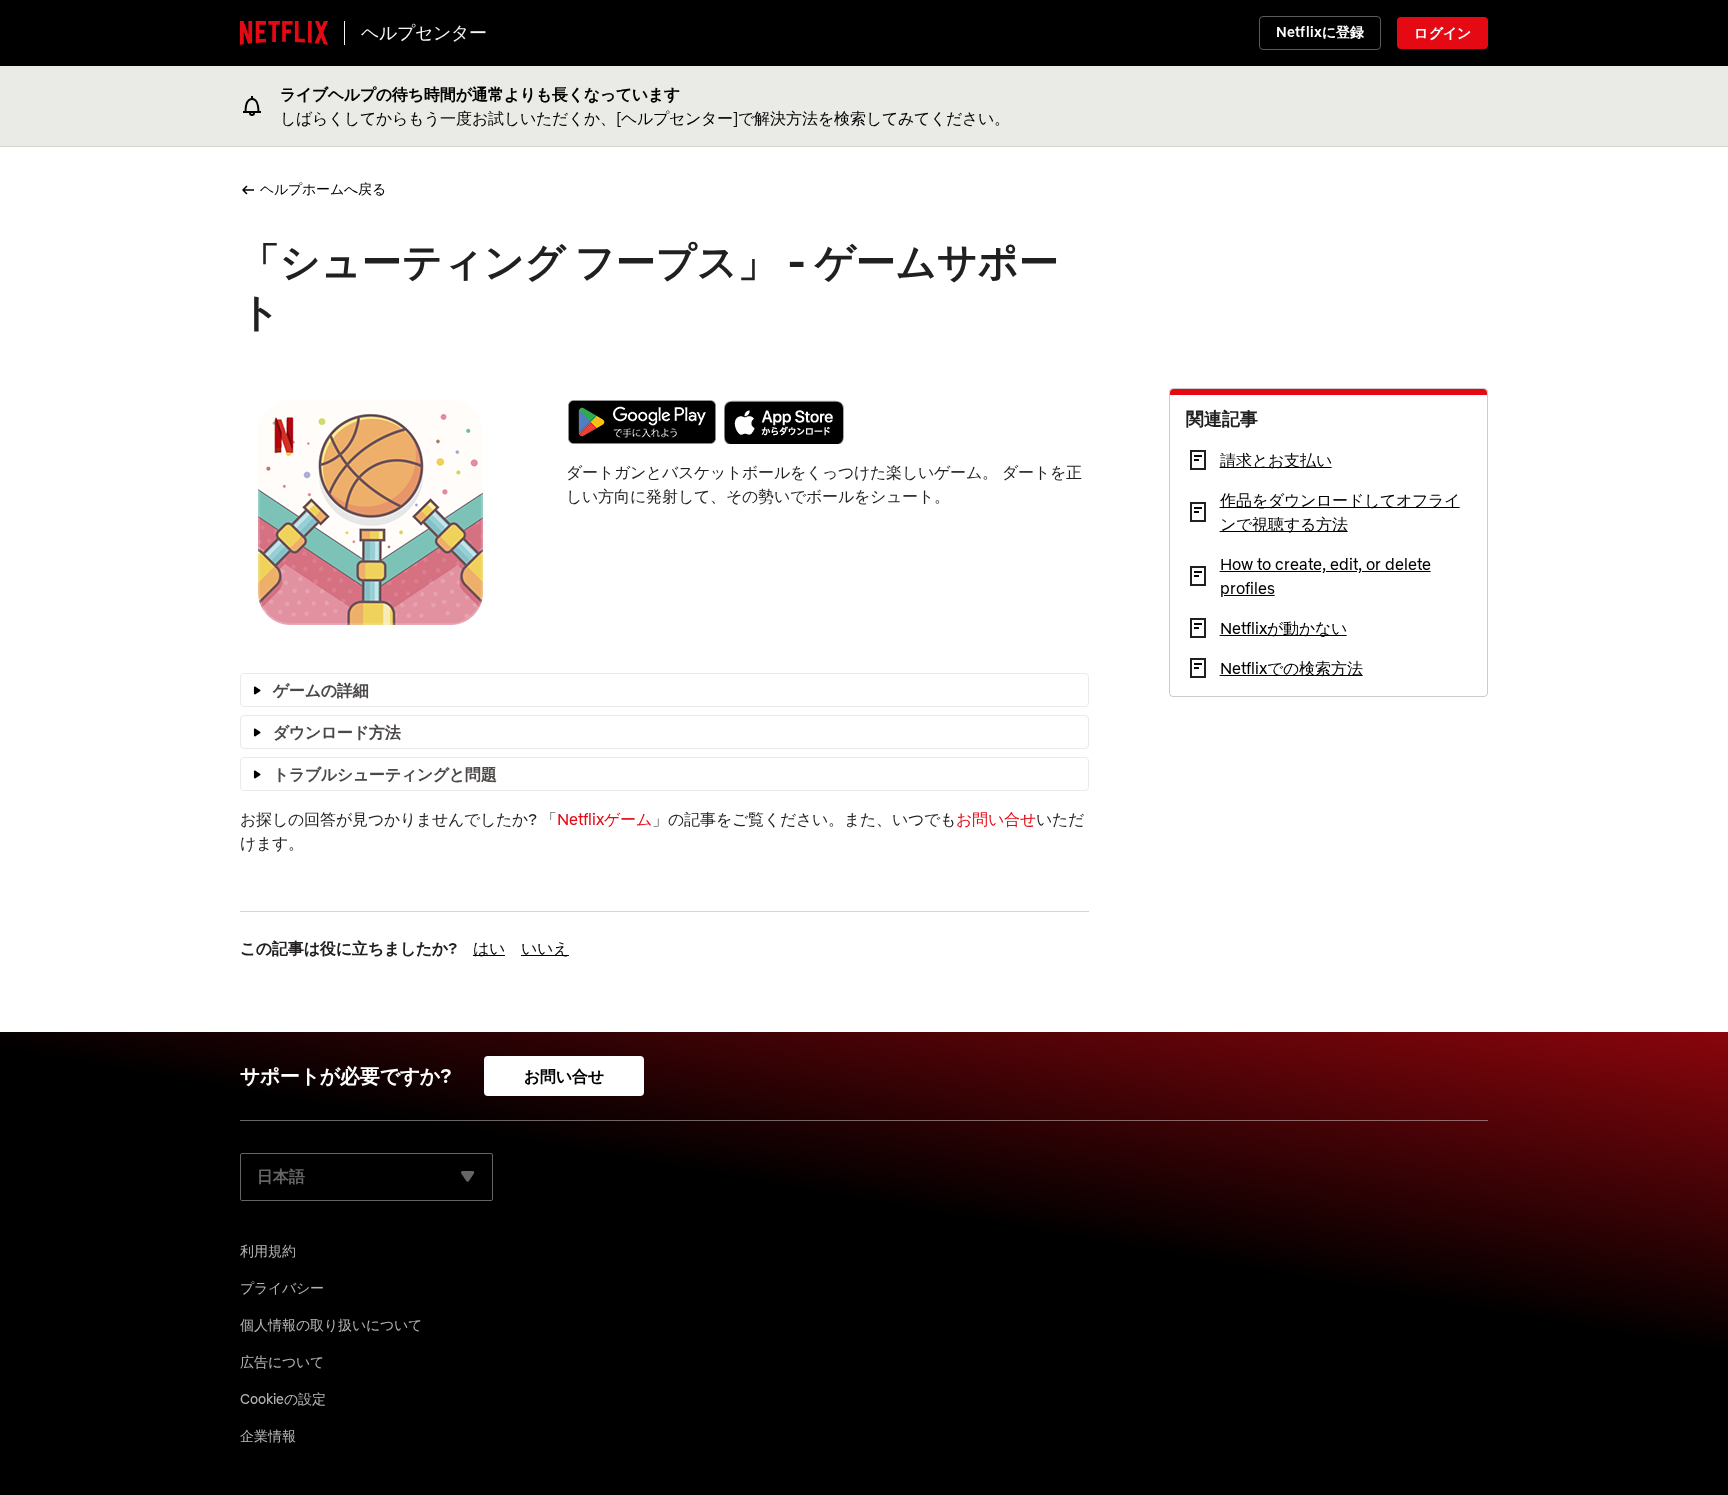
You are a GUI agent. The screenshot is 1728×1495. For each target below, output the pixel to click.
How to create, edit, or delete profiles (1325, 576)
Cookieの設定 (283, 1399)
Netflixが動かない (1283, 628)
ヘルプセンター (424, 32)
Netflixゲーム (604, 819)
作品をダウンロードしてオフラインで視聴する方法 (1340, 512)
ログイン (1442, 33)
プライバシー (282, 1288)
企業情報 (268, 1436)
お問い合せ (996, 819)
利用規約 (268, 1251)
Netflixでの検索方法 (1291, 668)
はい (489, 948)
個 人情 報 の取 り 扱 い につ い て (331, 1325)
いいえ (545, 948)
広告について (282, 1362)
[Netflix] (284, 33)
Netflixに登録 (1320, 32)
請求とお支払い (1276, 460)
